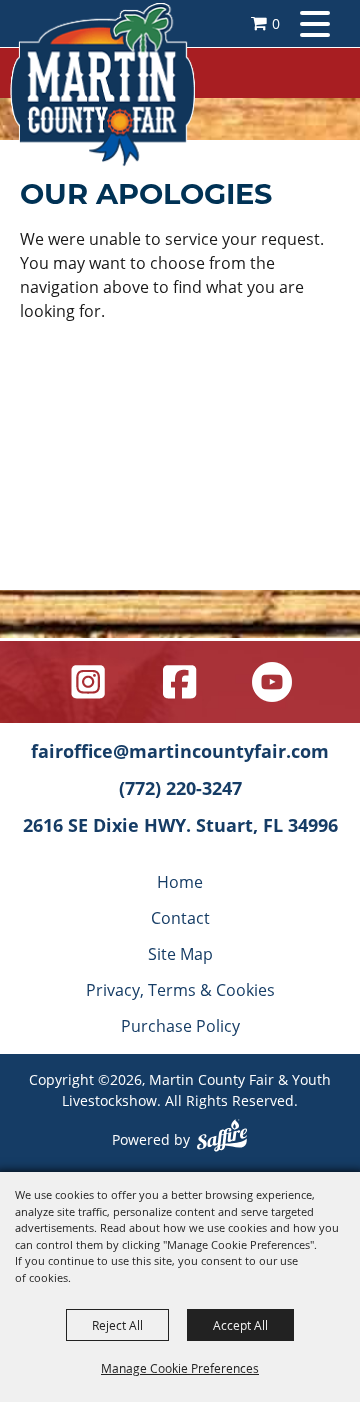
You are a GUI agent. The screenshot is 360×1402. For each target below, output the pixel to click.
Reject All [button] (117, 1325)
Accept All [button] (240, 1325)
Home (180, 881)
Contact (180, 917)
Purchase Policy (180, 1025)
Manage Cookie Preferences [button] (180, 1368)
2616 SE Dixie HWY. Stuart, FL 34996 (180, 825)
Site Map (180, 953)
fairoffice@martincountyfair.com (180, 751)
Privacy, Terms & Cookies (180, 989)
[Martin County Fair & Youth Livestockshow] (102, 85)
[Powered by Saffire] (222, 1138)
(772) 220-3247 (180, 788)
